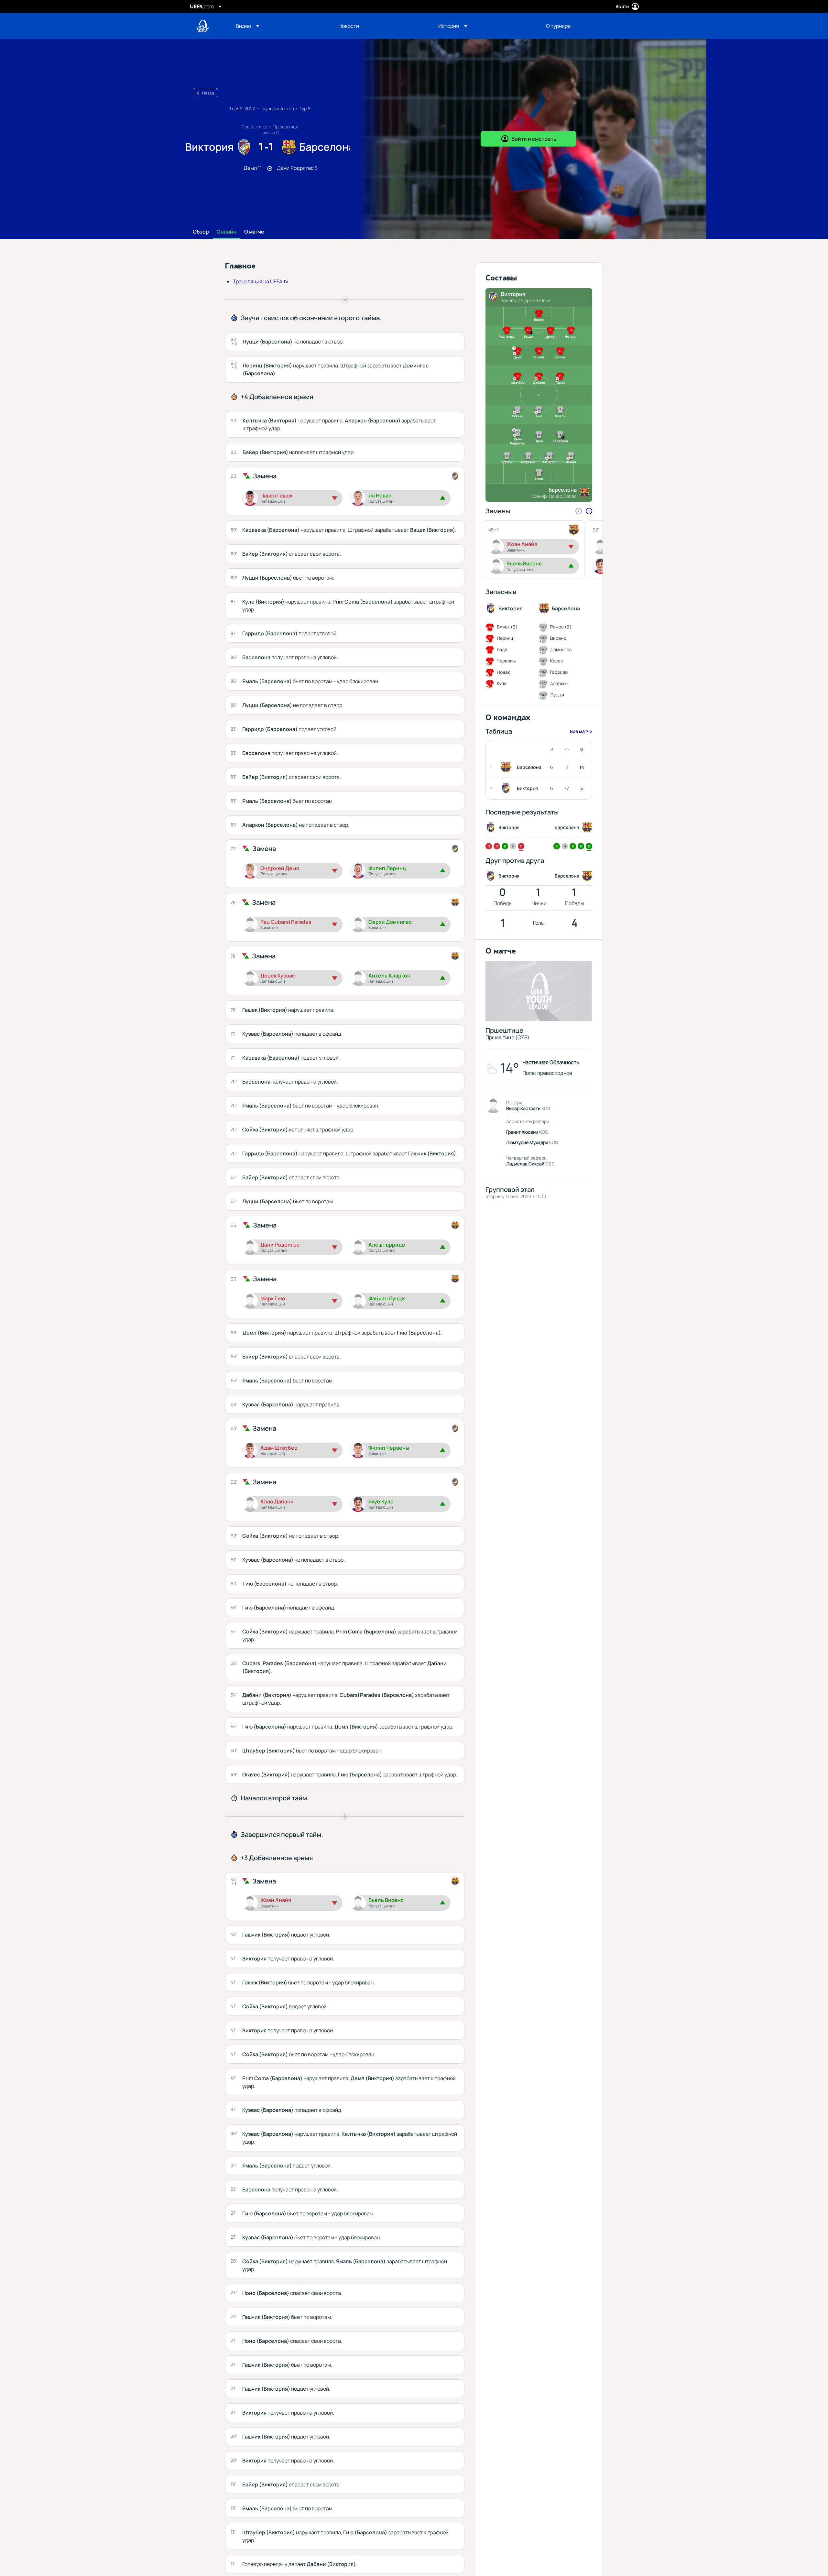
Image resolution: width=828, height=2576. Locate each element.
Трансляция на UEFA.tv (261, 281)
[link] (349, 26)
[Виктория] (507, 788)
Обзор (201, 232)
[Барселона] (507, 767)
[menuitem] (279, 26)
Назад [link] (208, 93)
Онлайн (227, 232)
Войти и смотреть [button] (534, 139)
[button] (247, 26)
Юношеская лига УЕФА (202, 26)
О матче (254, 232)
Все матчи (581, 731)
